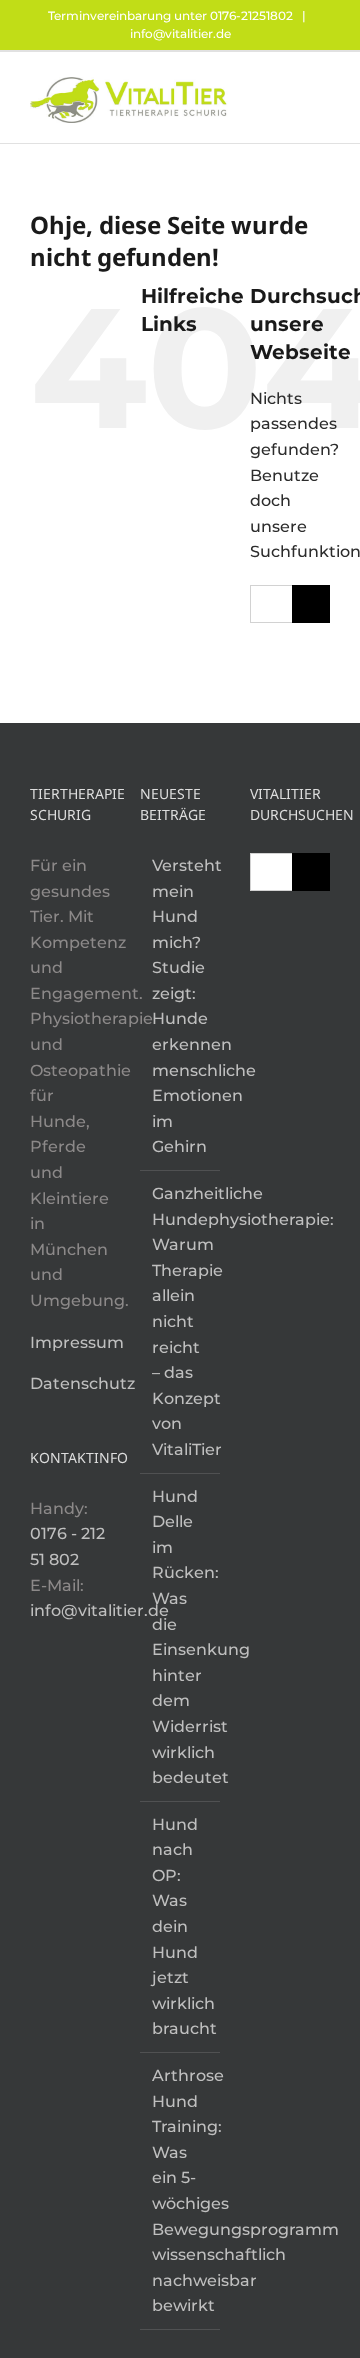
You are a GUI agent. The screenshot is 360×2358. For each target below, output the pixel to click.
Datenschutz (82, 1383)
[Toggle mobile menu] (322, 87)
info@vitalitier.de (180, 33)
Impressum (77, 1342)
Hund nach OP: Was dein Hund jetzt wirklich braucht (181, 1927)
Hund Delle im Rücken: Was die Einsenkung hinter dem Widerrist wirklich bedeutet (181, 1637)
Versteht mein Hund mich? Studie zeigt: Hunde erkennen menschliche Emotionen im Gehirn (181, 1006)
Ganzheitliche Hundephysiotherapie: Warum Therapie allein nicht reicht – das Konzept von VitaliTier (181, 1321)
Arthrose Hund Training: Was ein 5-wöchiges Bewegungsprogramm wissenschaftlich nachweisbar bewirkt (181, 2190)
